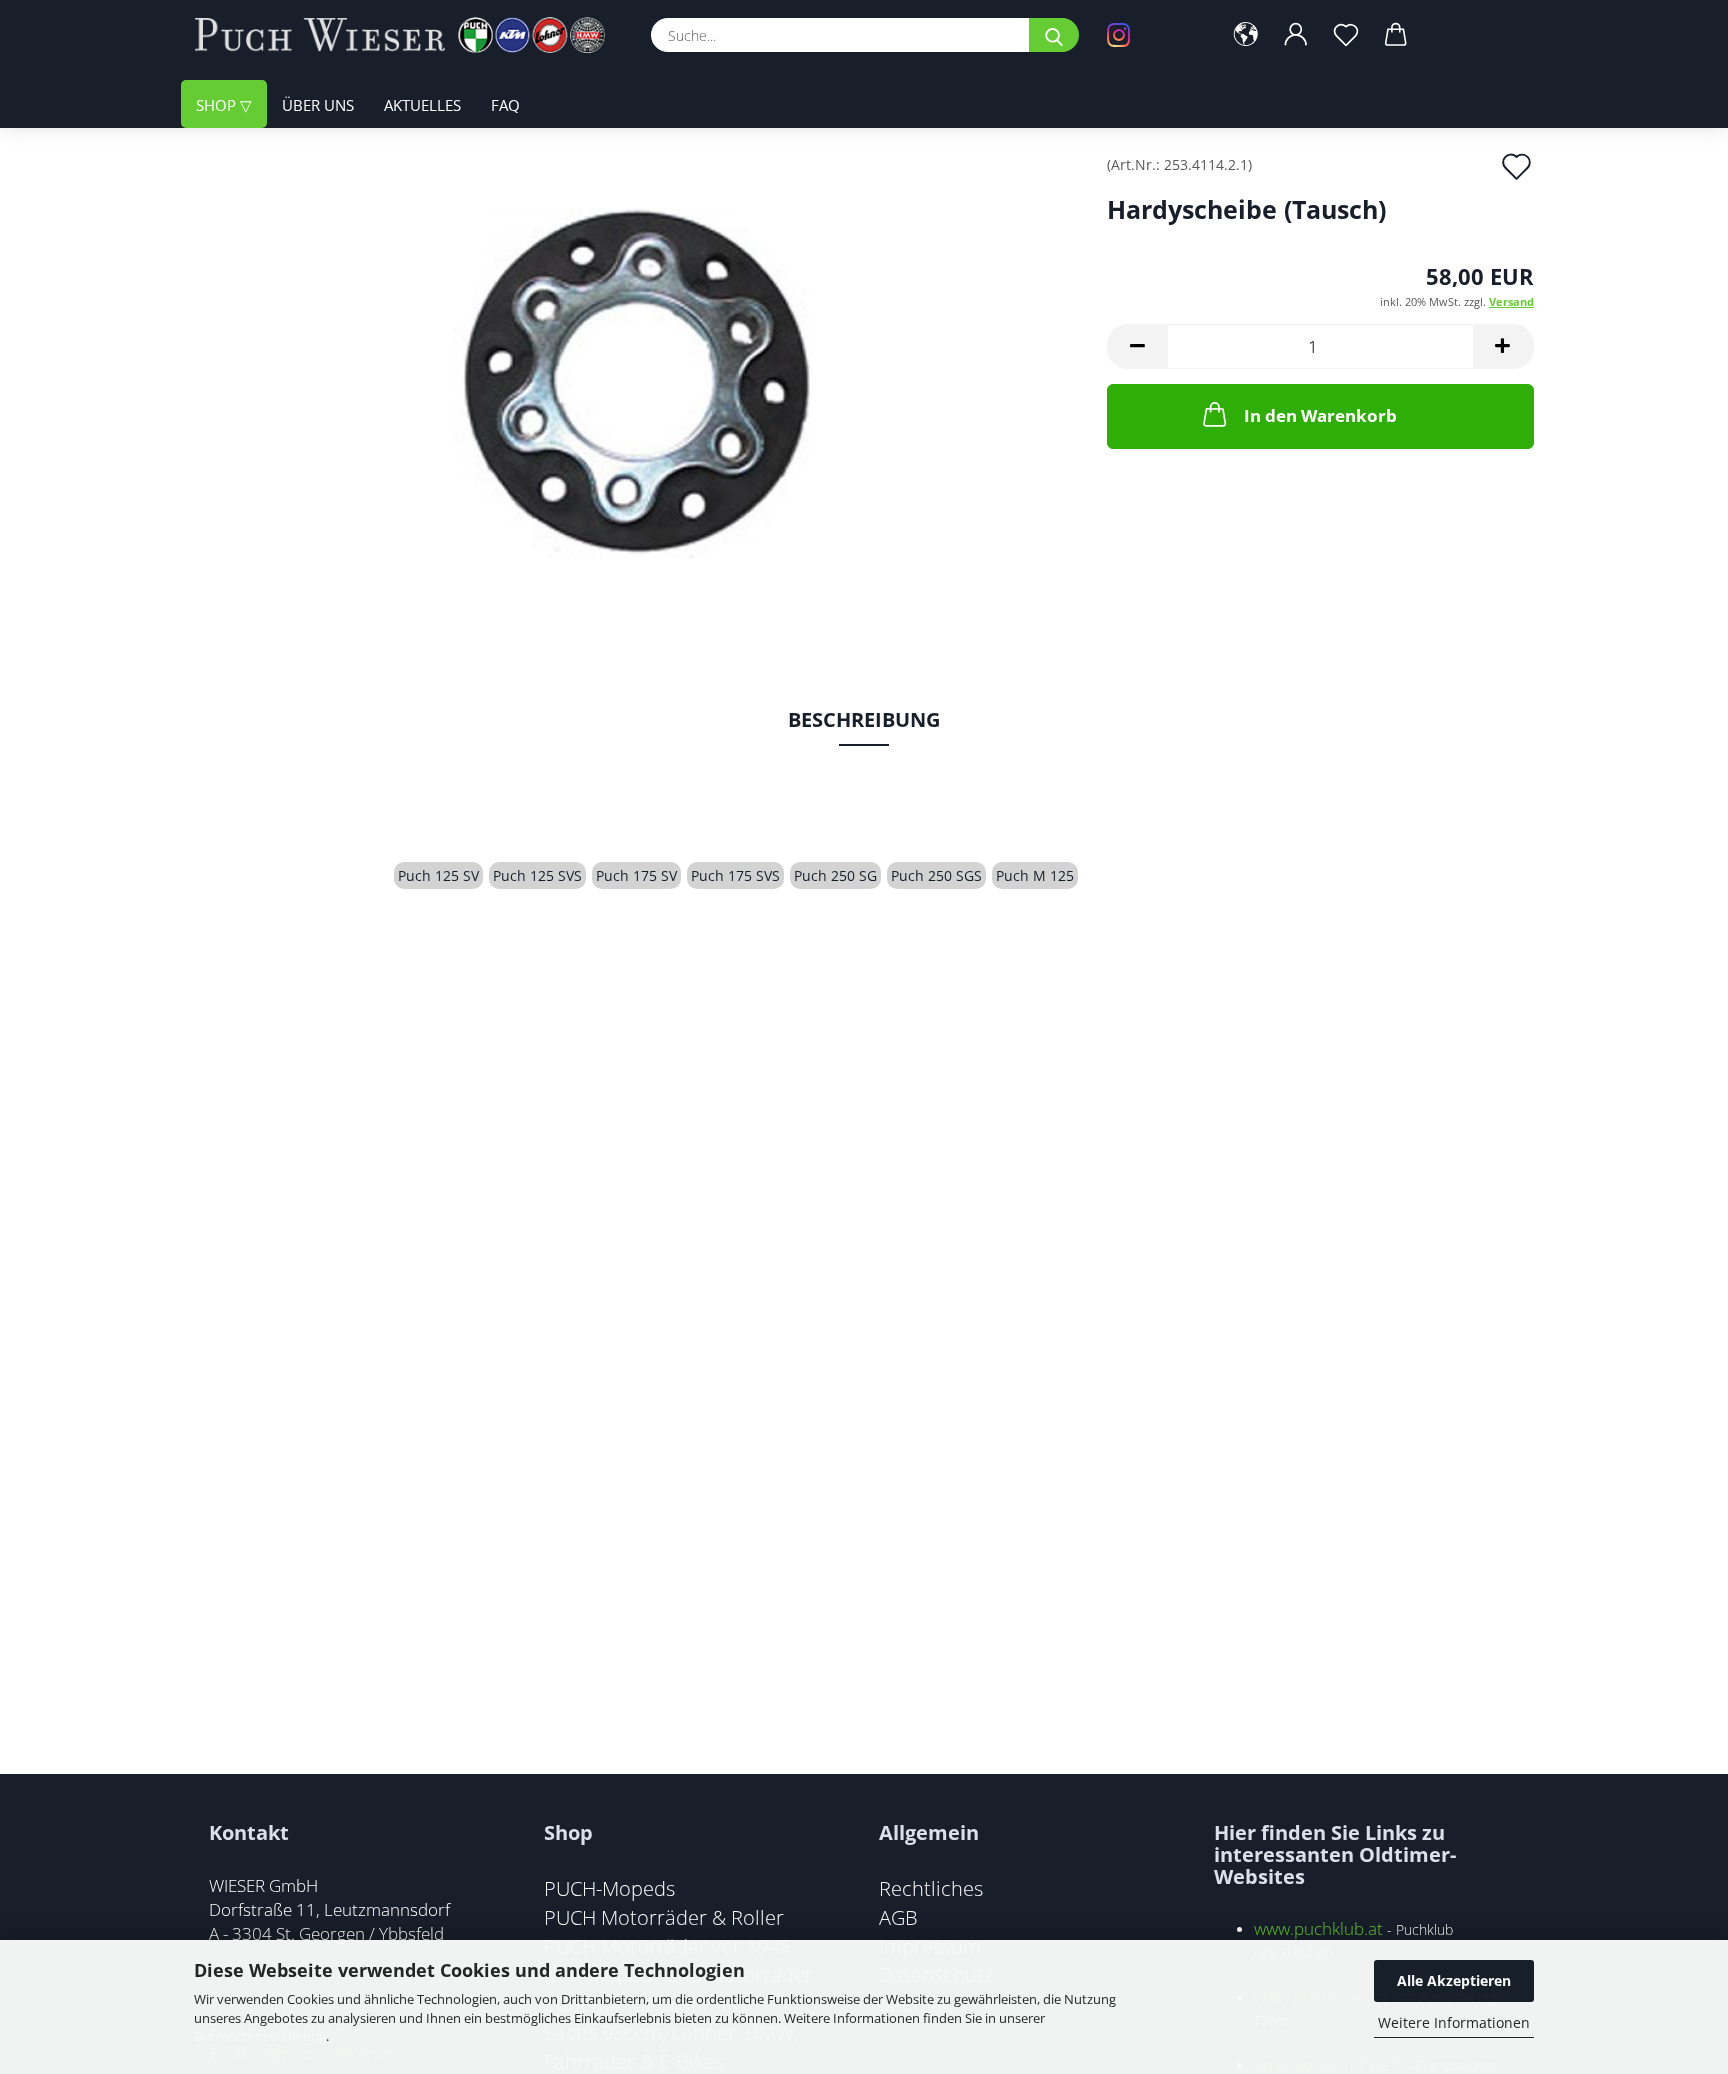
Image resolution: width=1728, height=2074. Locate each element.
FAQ (505, 105)
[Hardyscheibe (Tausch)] (635, 381)
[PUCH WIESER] (407, 35)
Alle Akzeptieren (1454, 1980)
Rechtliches (931, 1888)
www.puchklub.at (1318, 1928)
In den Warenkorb (1320, 415)
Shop (218, 105)
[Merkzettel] (1346, 35)
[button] (1246, 35)
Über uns (318, 105)
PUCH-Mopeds (609, 1888)
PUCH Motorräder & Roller (664, 1917)
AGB (898, 1917)
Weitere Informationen (1454, 2022)
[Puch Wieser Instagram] (1149, 35)
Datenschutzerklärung (260, 2036)
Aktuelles (422, 105)
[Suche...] (1054, 35)
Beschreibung (864, 719)
